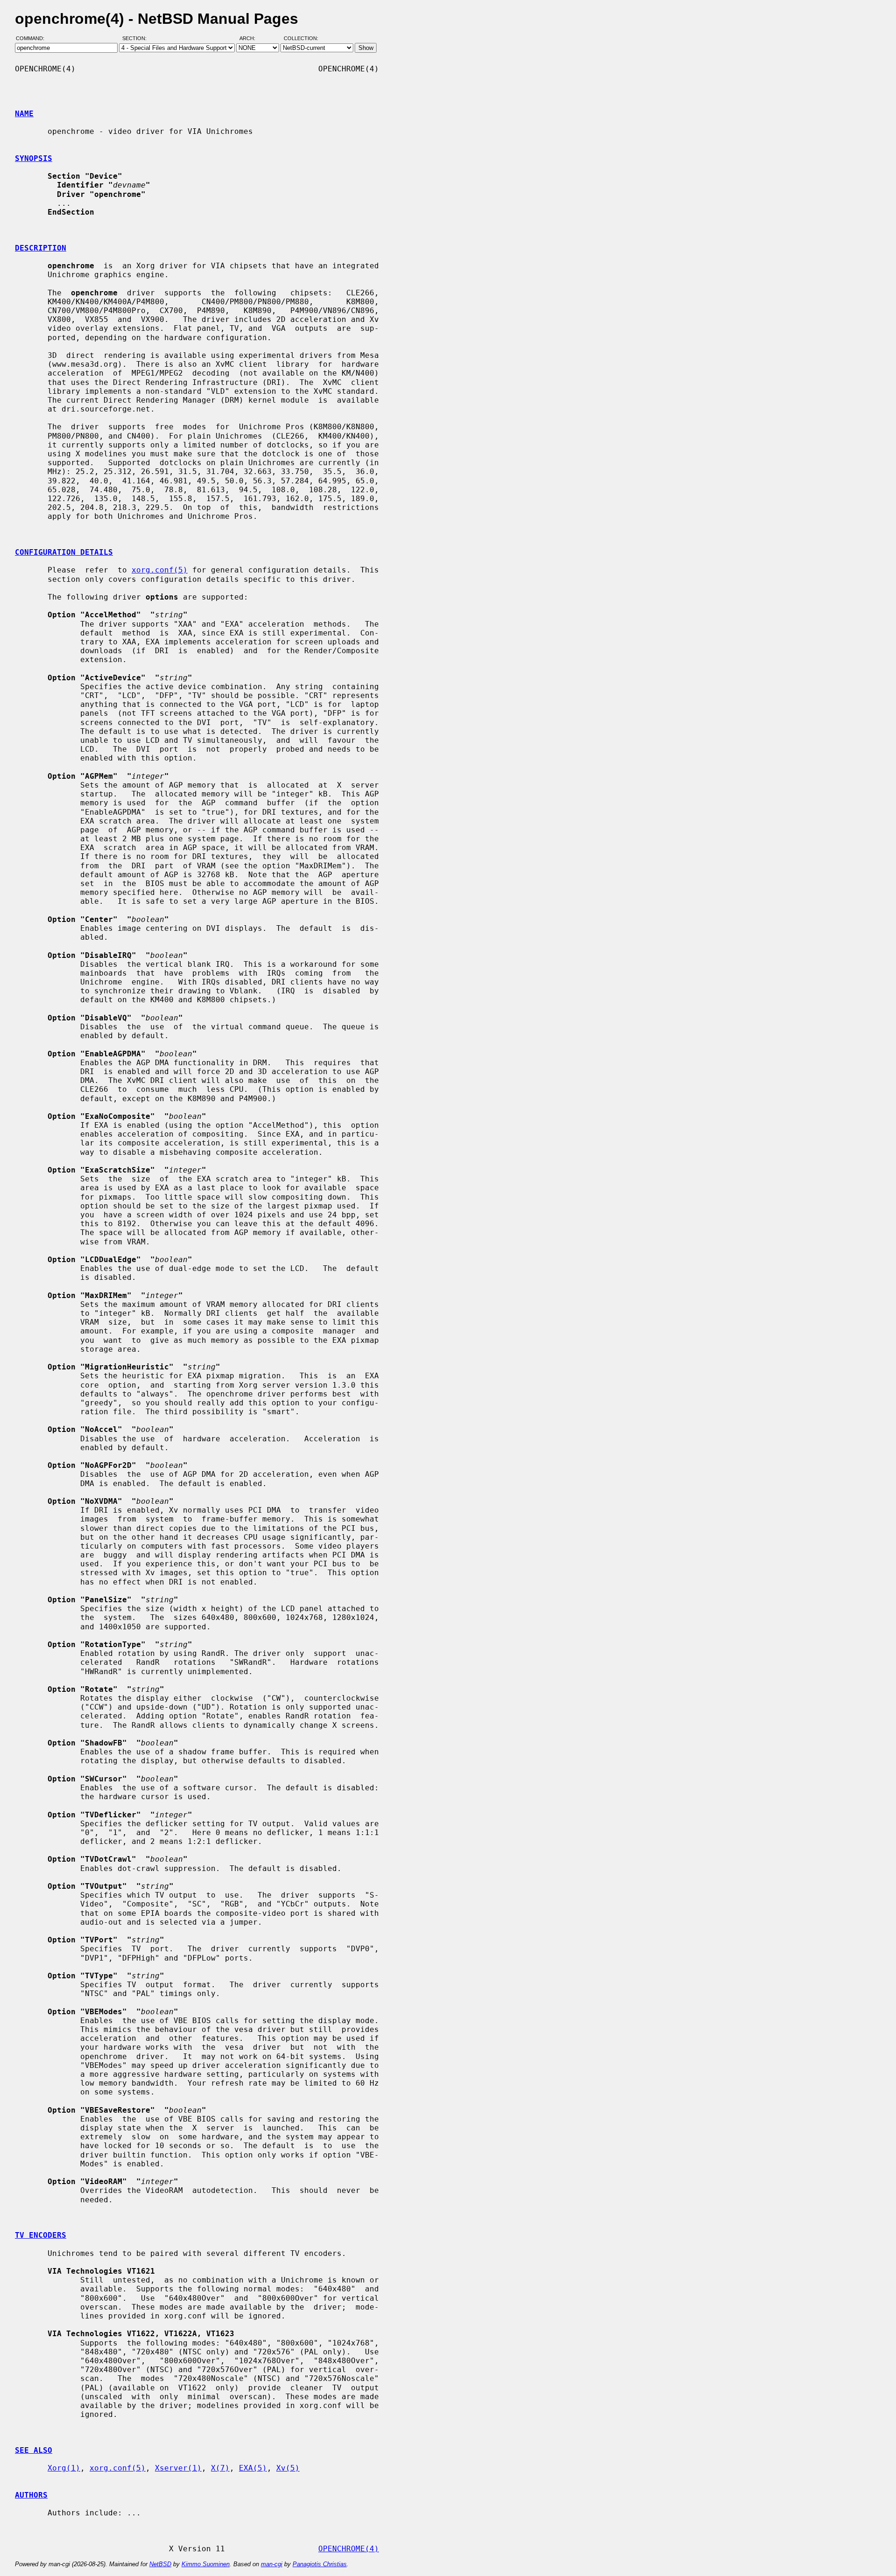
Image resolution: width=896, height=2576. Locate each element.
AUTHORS (31, 2495)
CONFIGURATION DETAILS (64, 552)
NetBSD (160, 2564)
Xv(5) (288, 2468)
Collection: (301, 39)
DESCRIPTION (41, 248)
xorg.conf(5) (160, 570)
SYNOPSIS (34, 158)
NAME (24, 114)
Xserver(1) (178, 2468)
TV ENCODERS (41, 2235)
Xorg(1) (64, 2468)
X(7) (220, 2468)
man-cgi (272, 2564)
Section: (136, 39)
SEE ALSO (34, 2450)
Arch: (252, 39)
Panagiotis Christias (320, 2564)
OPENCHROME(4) (349, 2549)
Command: (33, 39)
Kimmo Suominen (206, 2564)
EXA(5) (253, 2468)
